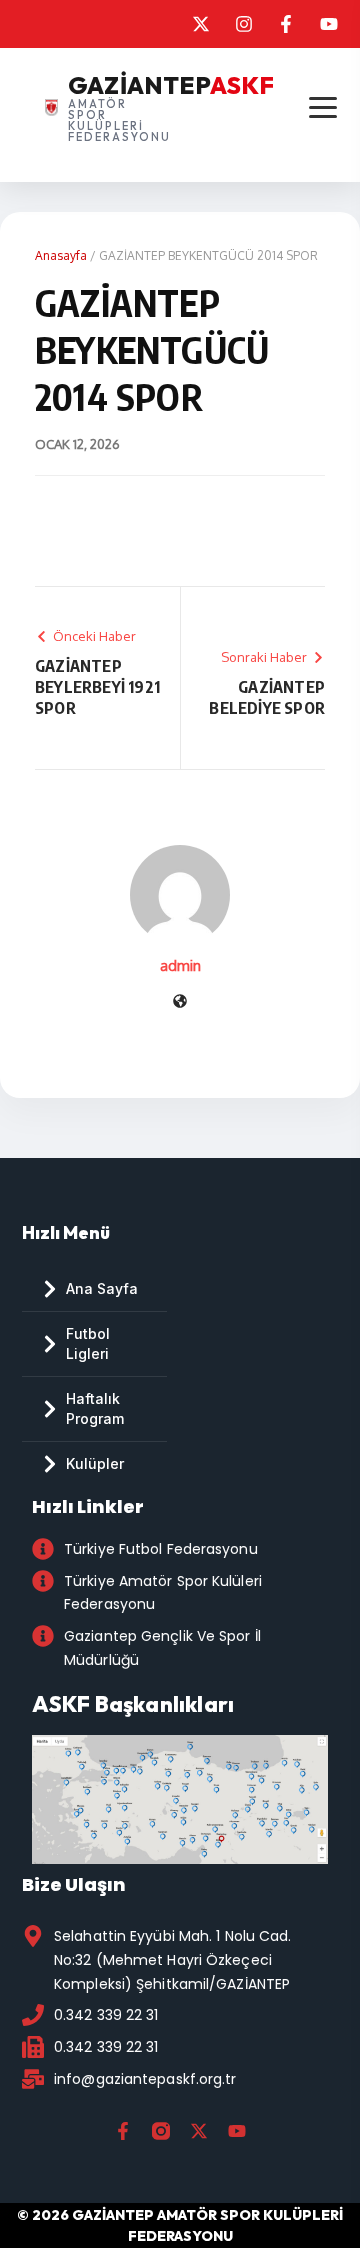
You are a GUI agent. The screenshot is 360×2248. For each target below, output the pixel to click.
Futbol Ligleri (88, 1343)
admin (180, 965)
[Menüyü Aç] (322, 107)
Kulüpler (95, 1463)
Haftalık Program (95, 1408)
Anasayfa (61, 255)
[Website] (180, 1002)
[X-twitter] (199, 2131)
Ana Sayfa (102, 1288)
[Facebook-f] (123, 2131)
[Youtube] (237, 2131)
